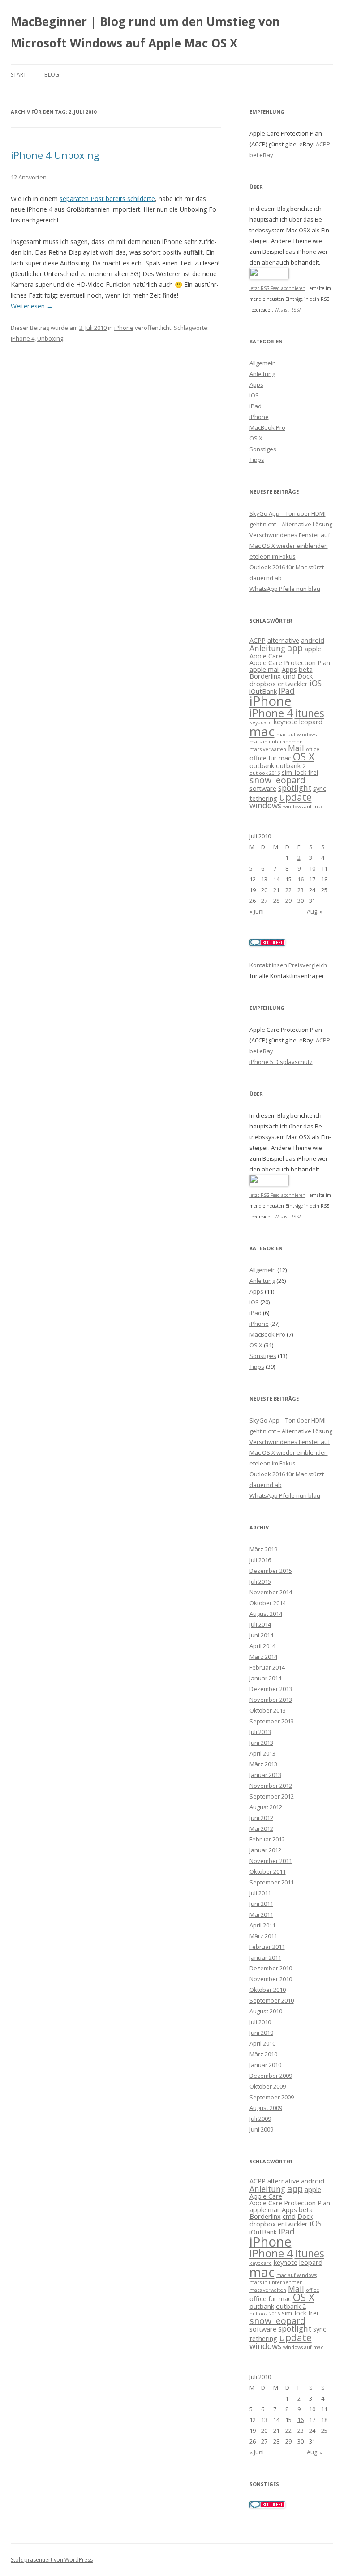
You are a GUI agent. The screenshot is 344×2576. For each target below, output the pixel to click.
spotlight (295, 788)
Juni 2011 (261, 1904)
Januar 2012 (265, 1850)
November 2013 (271, 1700)
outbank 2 (291, 765)
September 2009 (272, 2097)
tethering (263, 798)
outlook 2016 (265, 773)
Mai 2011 (261, 1914)
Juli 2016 (260, 1560)
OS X (256, 438)
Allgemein (263, 363)
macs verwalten (268, 749)
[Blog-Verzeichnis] (267, 944)
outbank (262, 765)
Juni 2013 (261, 1743)
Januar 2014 (265, 1678)
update (295, 797)
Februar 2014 (267, 1667)
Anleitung (262, 374)
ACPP (258, 640)
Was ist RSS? (288, 310)
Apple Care (266, 656)
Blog (52, 75)
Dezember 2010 (271, 1968)
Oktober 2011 (268, 1871)
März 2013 (263, 1764)
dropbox (263, 684)
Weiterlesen (32, 306)
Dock (305, 676)
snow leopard (277, 780)
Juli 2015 (260, 1581)
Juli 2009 (260, 2119)
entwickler (293, 684)
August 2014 (266, 1614)
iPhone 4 (23, 338)
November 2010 (271, 1979)
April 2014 (262, 1646)
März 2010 (263, 2054)
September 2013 (272, 1721)
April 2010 (262, 2043)
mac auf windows (297, 735)
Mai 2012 (261, 1828)
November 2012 (271, 1786)
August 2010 (266, 2011)
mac (262, 731)
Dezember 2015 (271, 1571)
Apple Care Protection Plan (290, 662)
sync (320, 788)
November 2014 (271, 1592)
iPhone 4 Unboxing (55, 155)
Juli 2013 (260, 1732)
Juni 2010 (261, 2033)
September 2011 (272, 1882)
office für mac (270, 758)
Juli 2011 (260, 1893)
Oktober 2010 (268, 1990)
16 (301, 879)
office (313, 749)
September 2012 (272, 1796)
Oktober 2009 (268, 2086)
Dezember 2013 (271, 1689)
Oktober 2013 (268, 1710)
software (263, 788)
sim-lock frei (300, 772)
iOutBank (263, 691)
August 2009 (266, 2108)
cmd (289, 676)
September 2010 (272, 2000)
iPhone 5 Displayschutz (281, 1062)
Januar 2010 (265, 2065)
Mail (296, 748)
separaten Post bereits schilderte (107, 199)
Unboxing (50, 338)
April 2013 (262, 1753)
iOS (254, 395)
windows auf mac (303, 807)
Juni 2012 (261, 1818)
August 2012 (266, 1807)
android (313, 640)
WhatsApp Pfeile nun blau (285, 589)
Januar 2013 (265, 1775)
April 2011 (262, 1925)
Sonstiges (263, 449)
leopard (311, 722)
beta (306, 669)
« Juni (257, 911)
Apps (256, 384)
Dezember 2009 (271, 2076)
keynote (286, 722)
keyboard (261, 722)
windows (265, 805)
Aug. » (315, 911)
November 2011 (271, 1861)
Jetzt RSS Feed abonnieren (277, 288)
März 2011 (263, 1936)
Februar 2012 (267, 1839)
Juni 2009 (261, 2129)
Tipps (257, 460)
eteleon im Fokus (273, 556)
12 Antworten (29, 177)
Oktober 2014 (268, 1603)
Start (19, 75)
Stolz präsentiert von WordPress (52, 2560)
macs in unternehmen (276, 742)
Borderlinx (265, 676)
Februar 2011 (267, 1947)
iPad (256, 406)
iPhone (124, 328)
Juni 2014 (261, 1635)
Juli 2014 (260, 1624)
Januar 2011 (265, 1957)
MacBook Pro (267, 427)
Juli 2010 (260, 2022)
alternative (283, 640)
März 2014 (263, 1657)
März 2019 (263, 1549)
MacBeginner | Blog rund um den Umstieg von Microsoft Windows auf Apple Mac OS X (145, 32)
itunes (310, 713)
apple (313, 649)
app (295, 648)
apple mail (265, 669)
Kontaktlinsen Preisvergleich (288, 965)
